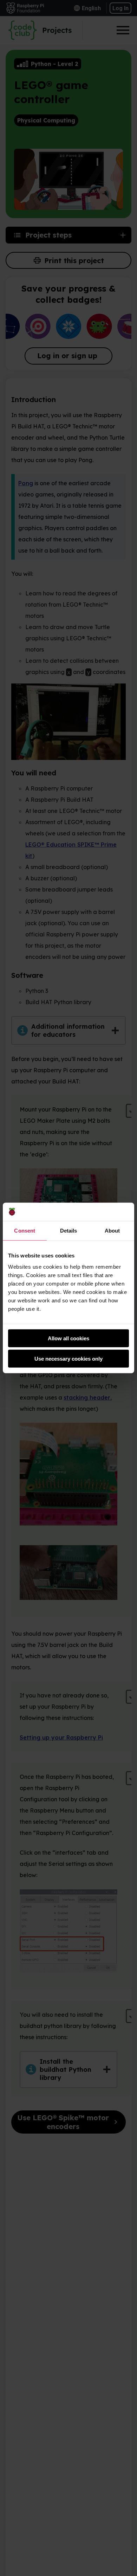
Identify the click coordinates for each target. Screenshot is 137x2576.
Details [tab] (69, 1231)
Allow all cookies (68, 1338)
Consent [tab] (25, 1231)
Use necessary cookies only (68, 1359)
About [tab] (112, 1231)
